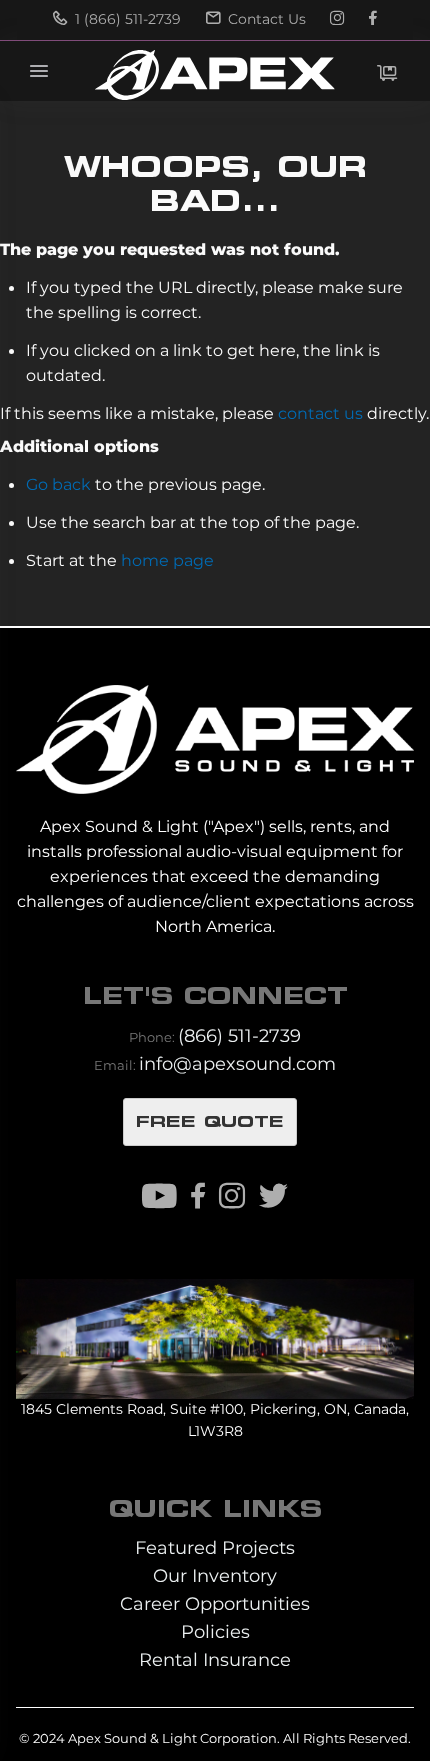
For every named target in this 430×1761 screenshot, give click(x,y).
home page (167, 560)
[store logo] (215, 75)
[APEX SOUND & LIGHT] (214, 726)
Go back (58, 484)
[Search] (299, 71)
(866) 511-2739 (239, 1035)
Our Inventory (215, 1575)
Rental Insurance (215, 1659)
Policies (215, 1631)
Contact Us (265, 19)
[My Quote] (387, 73)
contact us (320, 413)
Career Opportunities (215, 1603)
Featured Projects (215, 1547)
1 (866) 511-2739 (126, 19)
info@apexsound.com (237, 1063)
